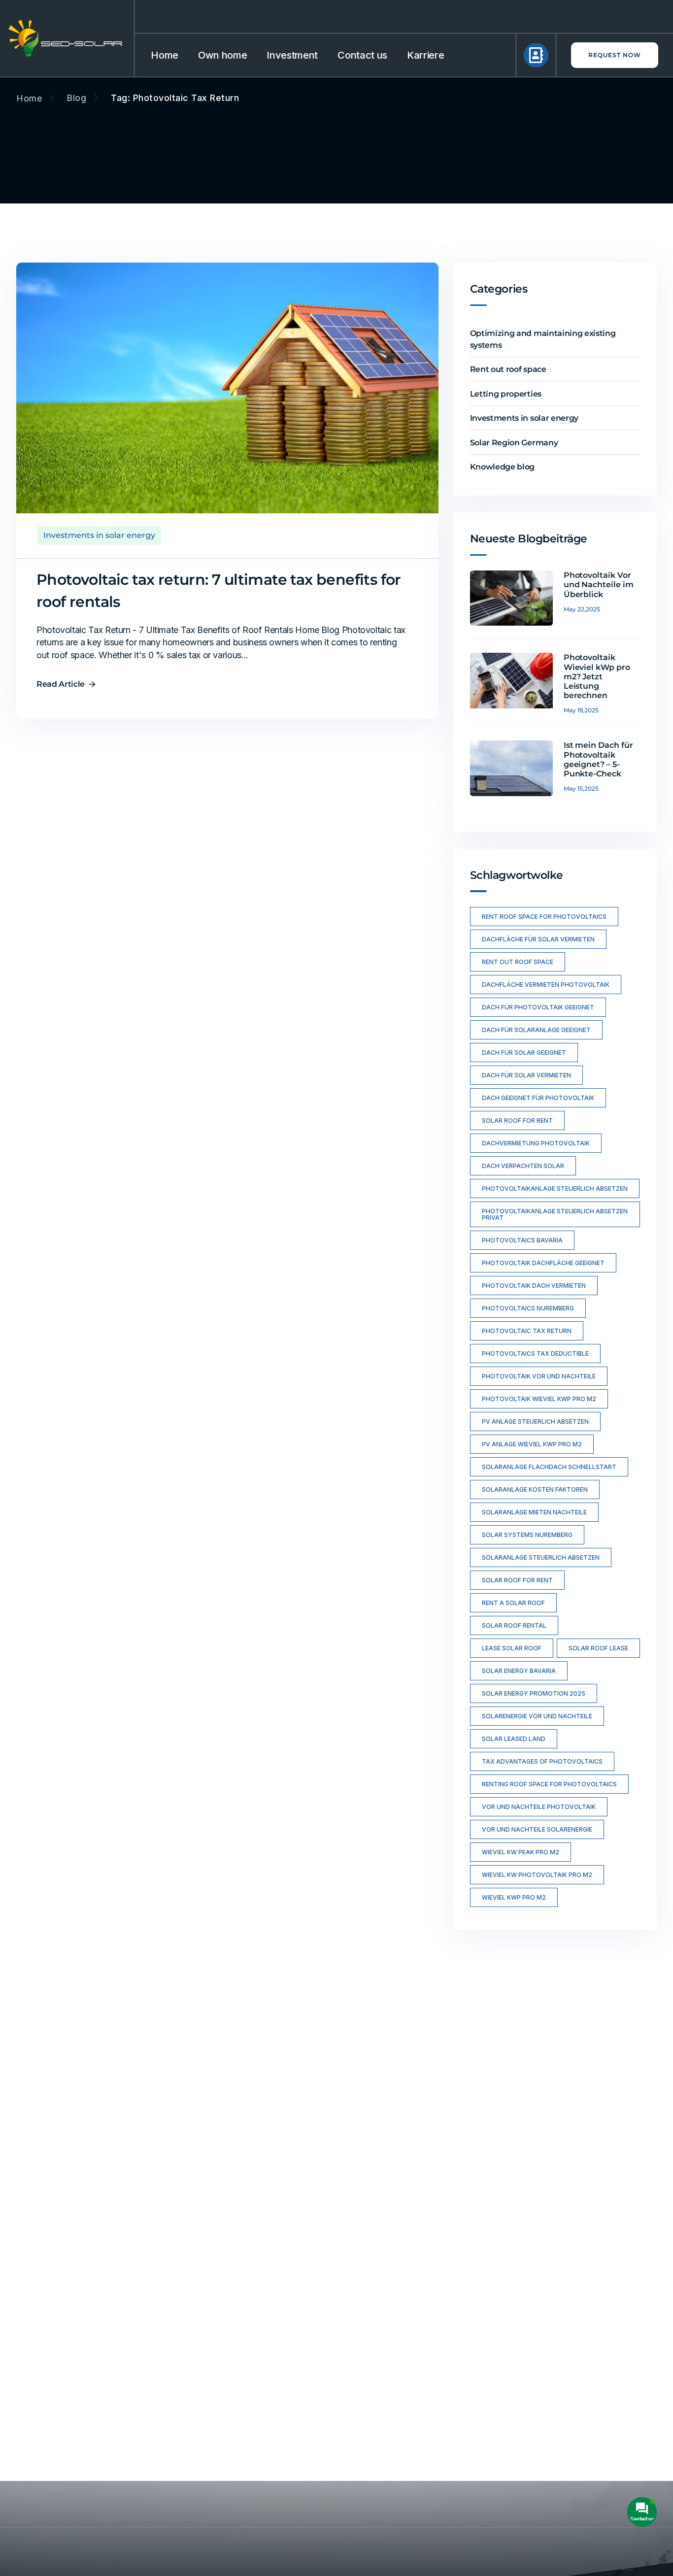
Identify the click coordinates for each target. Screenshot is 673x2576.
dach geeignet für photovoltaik (538, 1098)
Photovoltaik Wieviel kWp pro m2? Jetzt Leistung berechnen (597, 676)
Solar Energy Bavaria (519, 1671)
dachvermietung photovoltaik (536, 1143)
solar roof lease (598, 1648)
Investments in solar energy (99, 535)
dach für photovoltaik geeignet (538, 1007)
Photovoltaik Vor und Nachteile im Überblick (599, 585)
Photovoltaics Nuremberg (528, 1308)
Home (29, 99)
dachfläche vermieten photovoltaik (546, 985)
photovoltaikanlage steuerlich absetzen (555, 1188)
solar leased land (514, 1739)
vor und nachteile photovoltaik (539, 1807)
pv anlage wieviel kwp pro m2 (532, 1444)
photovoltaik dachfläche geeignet (543, 1263)
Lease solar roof (512, 1648)
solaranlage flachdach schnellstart (549, 1467)
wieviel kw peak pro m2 (521, 1852)
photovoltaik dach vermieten (534, 1286)
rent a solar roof (513, 1603)
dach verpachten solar (523, 1166)
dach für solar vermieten (526, 1075)
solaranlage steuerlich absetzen (541, 1557)
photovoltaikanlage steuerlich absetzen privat (555, 1214)
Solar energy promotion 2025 (534, 1693)
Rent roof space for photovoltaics (544, 917)
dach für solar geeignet (524, 1053)
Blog (76, 98)
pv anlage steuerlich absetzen (535, 1422)
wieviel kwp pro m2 (514, 1897)
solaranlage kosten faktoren (535, 1489)
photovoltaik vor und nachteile (539, 1376)
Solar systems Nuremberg (527, 1535)
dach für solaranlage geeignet (536, 1030)
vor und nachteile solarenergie (537, 1829)
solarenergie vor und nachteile (537, 1716)
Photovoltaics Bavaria (522, 1240)
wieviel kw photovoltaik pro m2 (537, 1875)
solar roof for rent (517, 1121)
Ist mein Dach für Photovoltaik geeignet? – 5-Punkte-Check (599, 759)
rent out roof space (518, 962)
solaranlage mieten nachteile (534, 1512)
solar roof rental (514, 1625)
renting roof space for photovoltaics (549, 1784)
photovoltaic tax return (527, 1331)
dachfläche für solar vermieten (538, 939)
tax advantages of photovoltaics (542, 1761)
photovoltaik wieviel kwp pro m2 (539, 1399)
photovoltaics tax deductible (535, 1354)
